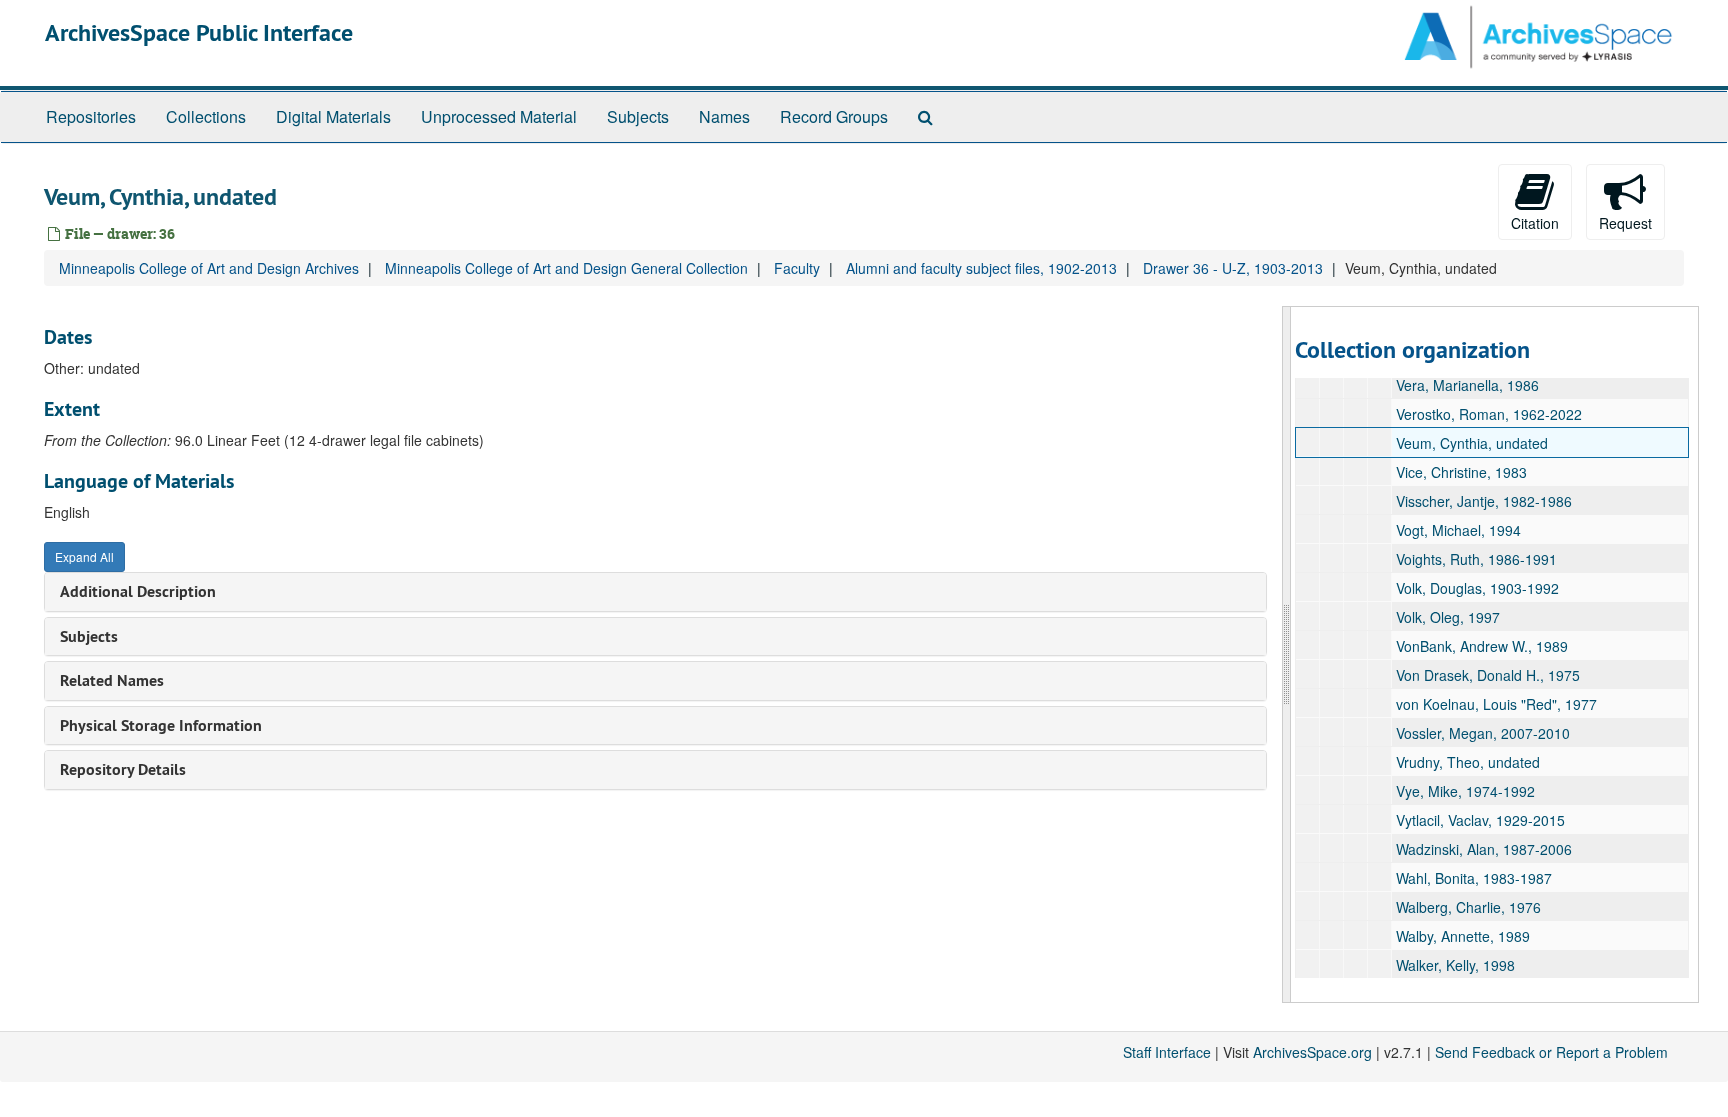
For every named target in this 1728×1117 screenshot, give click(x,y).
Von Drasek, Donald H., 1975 (1488, 675)
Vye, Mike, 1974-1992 (1465, 791)
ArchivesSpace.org (1312, 1052)
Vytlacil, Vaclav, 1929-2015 (1480, 820)
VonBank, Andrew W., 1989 (1482, 646)
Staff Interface (1167, 1052)
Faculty (797, 268)
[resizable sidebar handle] (1287, 654)
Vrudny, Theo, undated (1468, 762)
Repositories (91, 116)
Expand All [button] (84, 556)
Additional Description (138, 591)
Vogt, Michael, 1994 (1458, 530)
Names (724, 116)
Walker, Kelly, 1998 (1455, 965)
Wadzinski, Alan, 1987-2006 (1484, 849)
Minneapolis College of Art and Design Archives (209, 268)
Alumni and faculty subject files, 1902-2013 (981, 268)
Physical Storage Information (161, 725)
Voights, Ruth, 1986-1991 (1476, 559)
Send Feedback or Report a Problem (1551, 1052)
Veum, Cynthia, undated (1472, 443)
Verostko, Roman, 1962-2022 (1489, 414)
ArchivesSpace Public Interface (199, 32)
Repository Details (123, 769)
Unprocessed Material (499, 116)
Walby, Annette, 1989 (1463, 936)
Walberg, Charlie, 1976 (1468, 907)
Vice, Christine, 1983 (1461, 472)
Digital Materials (333, 116)
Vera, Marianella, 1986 (1467, 385)
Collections (206, 116)
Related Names (112, 680)
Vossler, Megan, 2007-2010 (1483, 733)
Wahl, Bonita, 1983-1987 (1474, 878)
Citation (1535, 223)
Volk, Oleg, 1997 (1448, 617)
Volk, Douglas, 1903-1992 (1477, 588)
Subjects (638, 116)
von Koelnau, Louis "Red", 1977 (1496, 704)
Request (1625, 223)
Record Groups (834, 116)
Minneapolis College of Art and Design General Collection (566, 268)
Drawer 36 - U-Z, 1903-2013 (1233, 268)
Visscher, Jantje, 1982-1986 (1484, 501)
